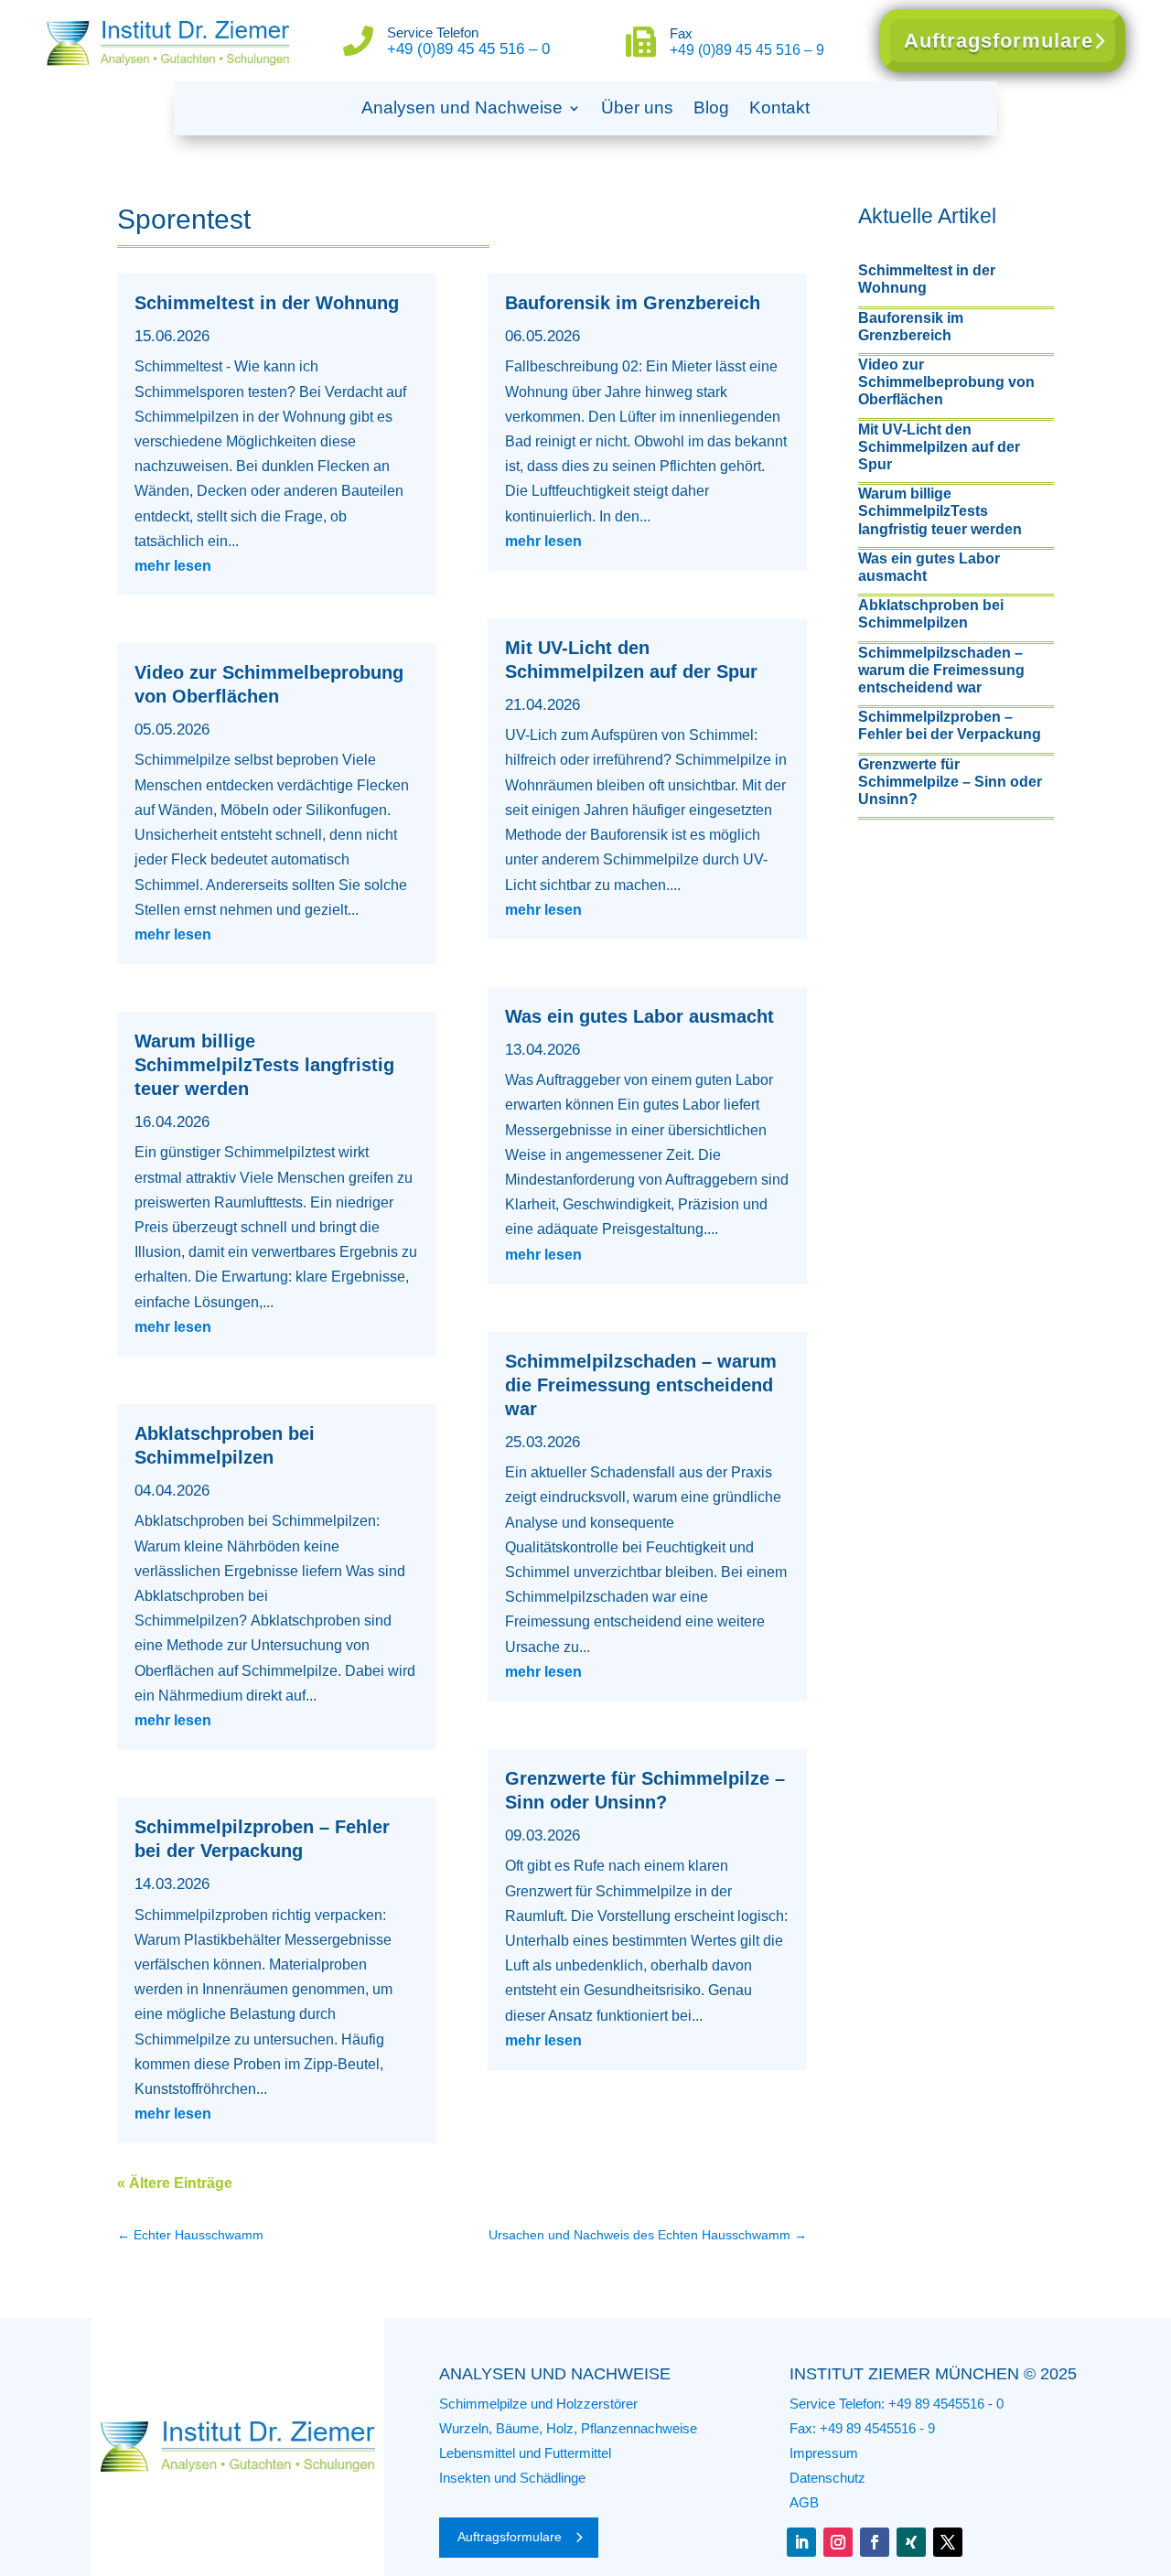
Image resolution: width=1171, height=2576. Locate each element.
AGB (804, 2502)
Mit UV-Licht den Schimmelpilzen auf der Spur (939, 447)
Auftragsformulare (999, 41)
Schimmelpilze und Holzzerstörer (538, 2404)
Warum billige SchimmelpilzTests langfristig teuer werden (264, 1065)
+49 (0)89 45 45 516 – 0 (468, 49)
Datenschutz (827, 2478)
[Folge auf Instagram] (838, 2542)
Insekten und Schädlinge (512, 2478)
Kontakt (779, 107)
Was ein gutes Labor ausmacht (639, 1016)
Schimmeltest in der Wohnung (267, 303)
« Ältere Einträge (175, 2183)
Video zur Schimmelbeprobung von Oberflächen (946, 382)
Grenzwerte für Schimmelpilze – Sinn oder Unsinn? (950, 782)
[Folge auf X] (948, 2542)
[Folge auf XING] (911, 2542)
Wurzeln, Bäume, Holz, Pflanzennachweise (568, 2428)
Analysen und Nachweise (462, 107)
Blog (711, 107)
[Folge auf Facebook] (875, 2542)
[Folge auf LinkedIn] (801, 2542)
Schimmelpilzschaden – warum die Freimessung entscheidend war (641, 1385)
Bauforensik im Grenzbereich (633, 303)
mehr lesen (173, 566)
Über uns (637, 107)
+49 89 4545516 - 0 (946, 2404)
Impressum (824, 2453)
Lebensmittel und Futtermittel (525, 2453)
